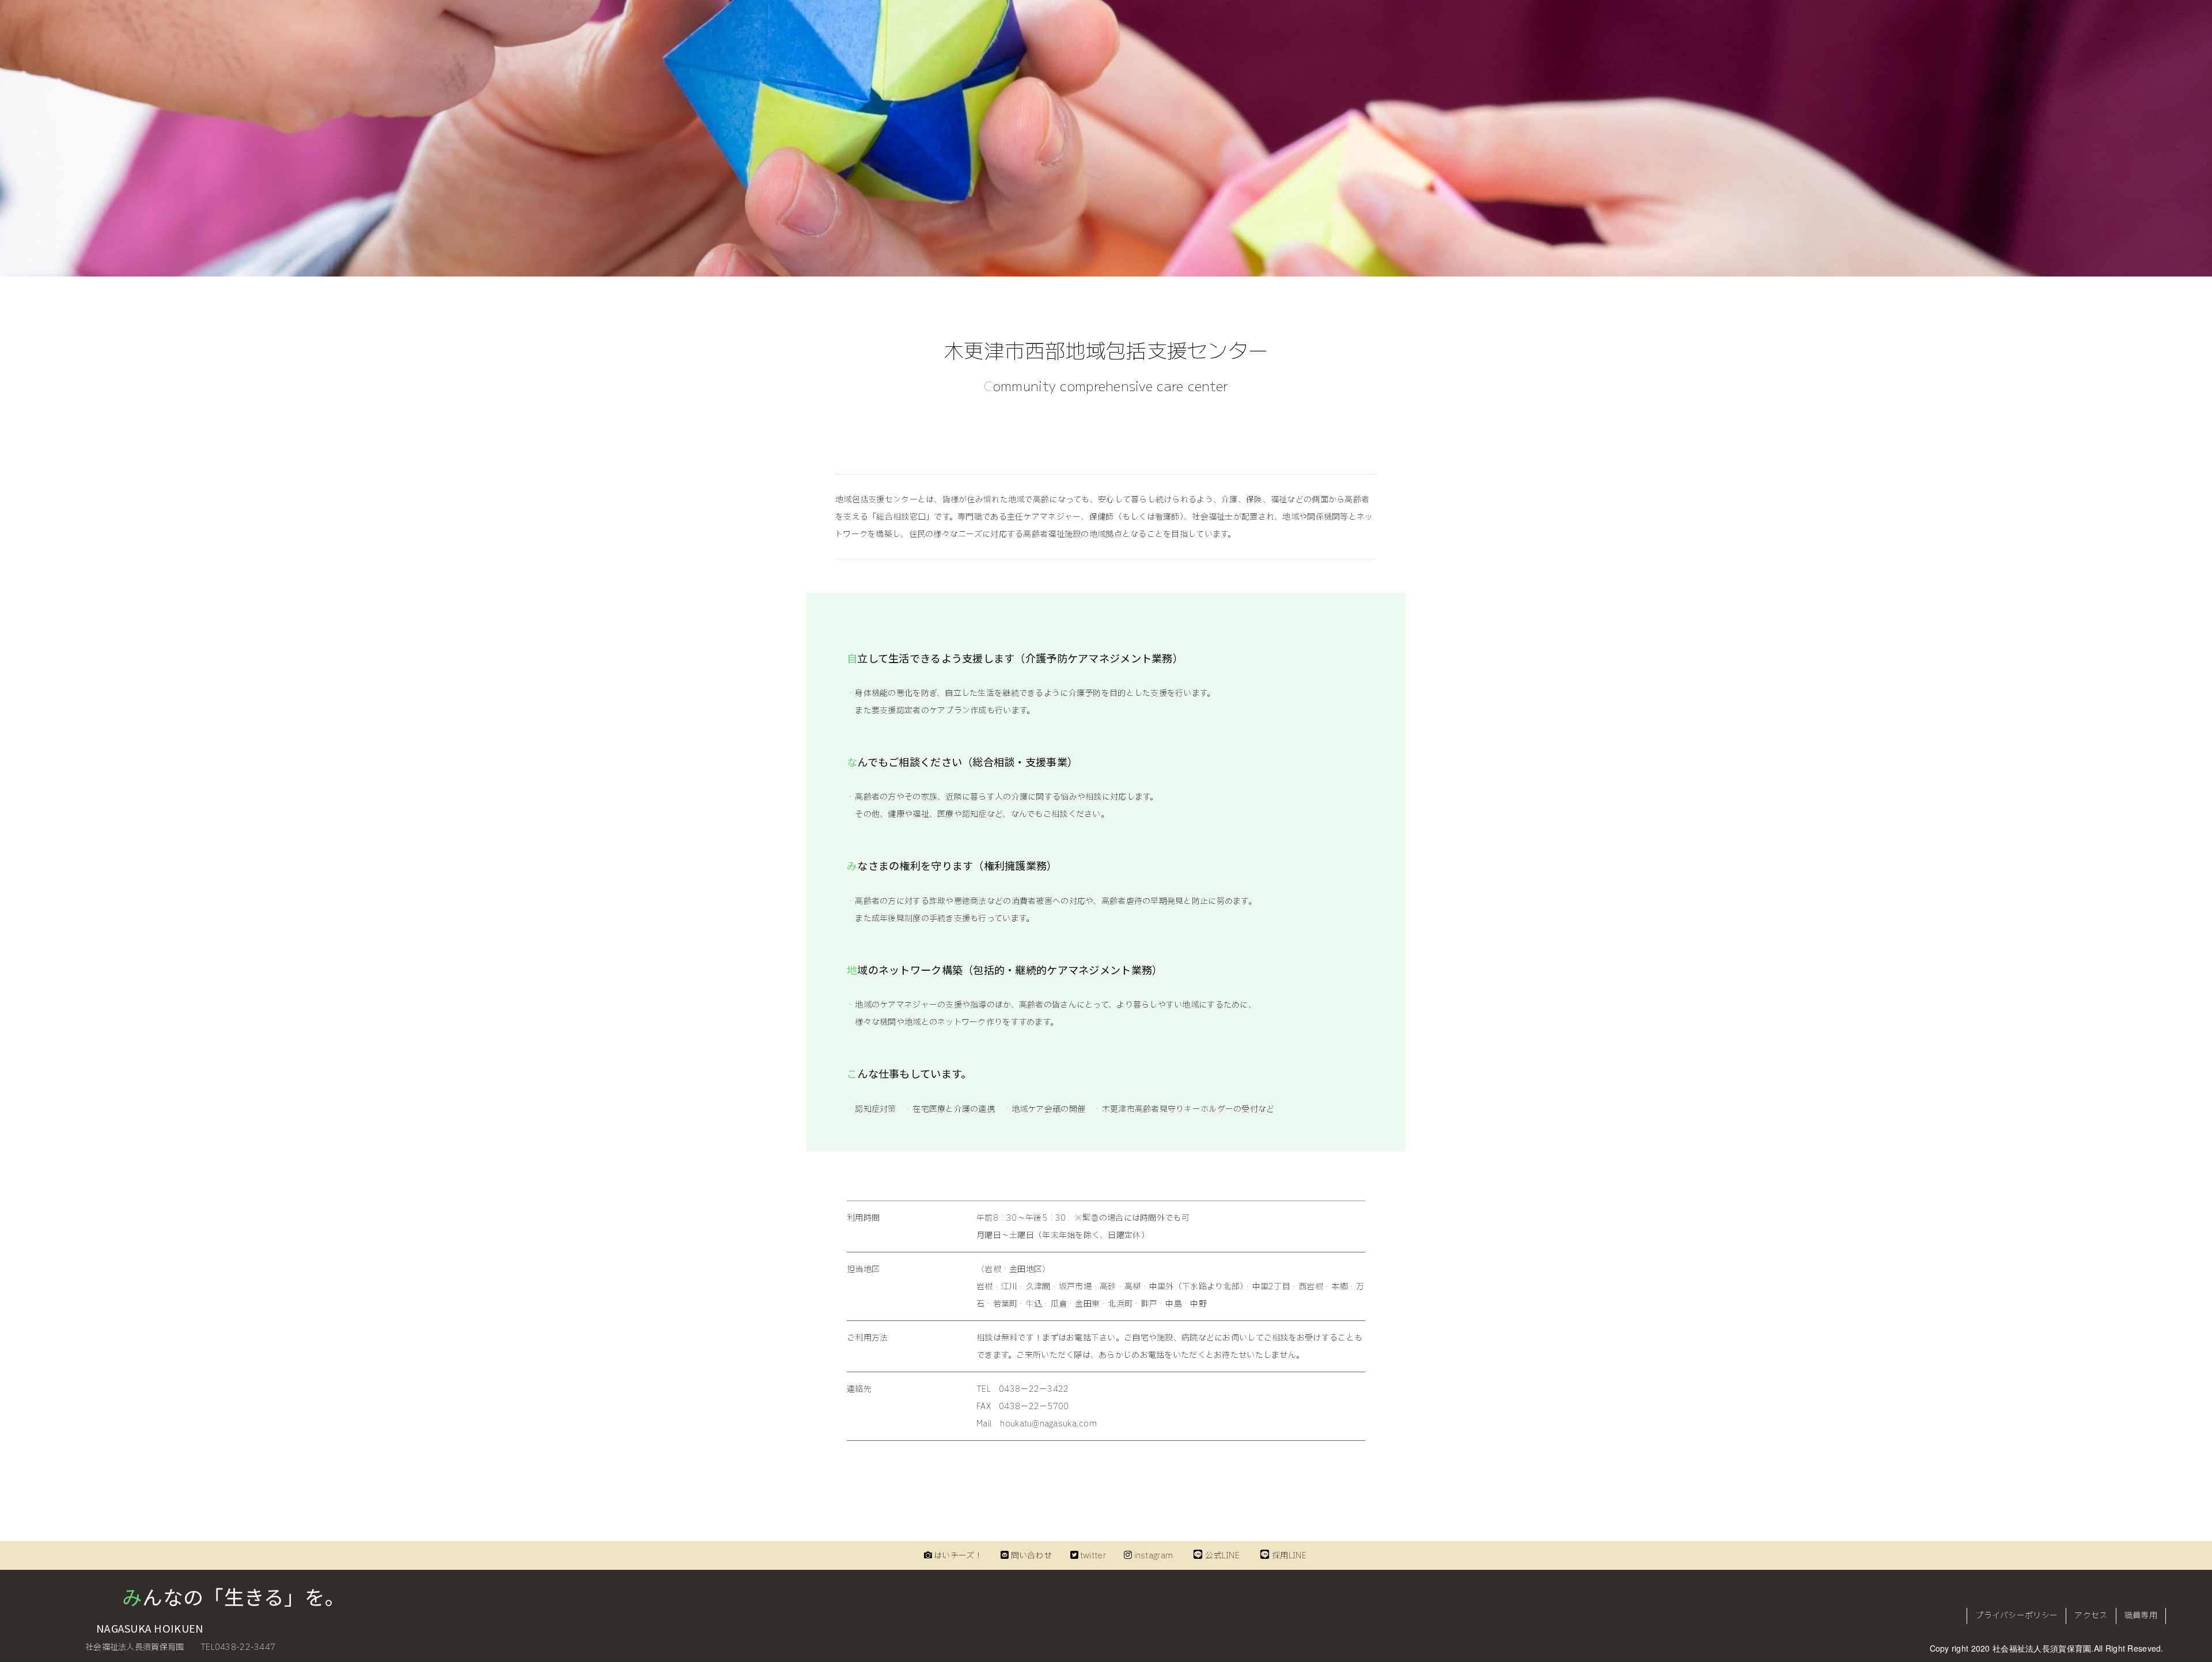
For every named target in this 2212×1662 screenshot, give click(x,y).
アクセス (2091, 1616)
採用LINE (1289, 1556)
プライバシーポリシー (2016, 1616)
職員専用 (2141, 1616)
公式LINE (1222, 1556)
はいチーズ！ (958, 1556)
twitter (1093, 1556)
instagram (1154, 1556)
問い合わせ (1031, 1556)
